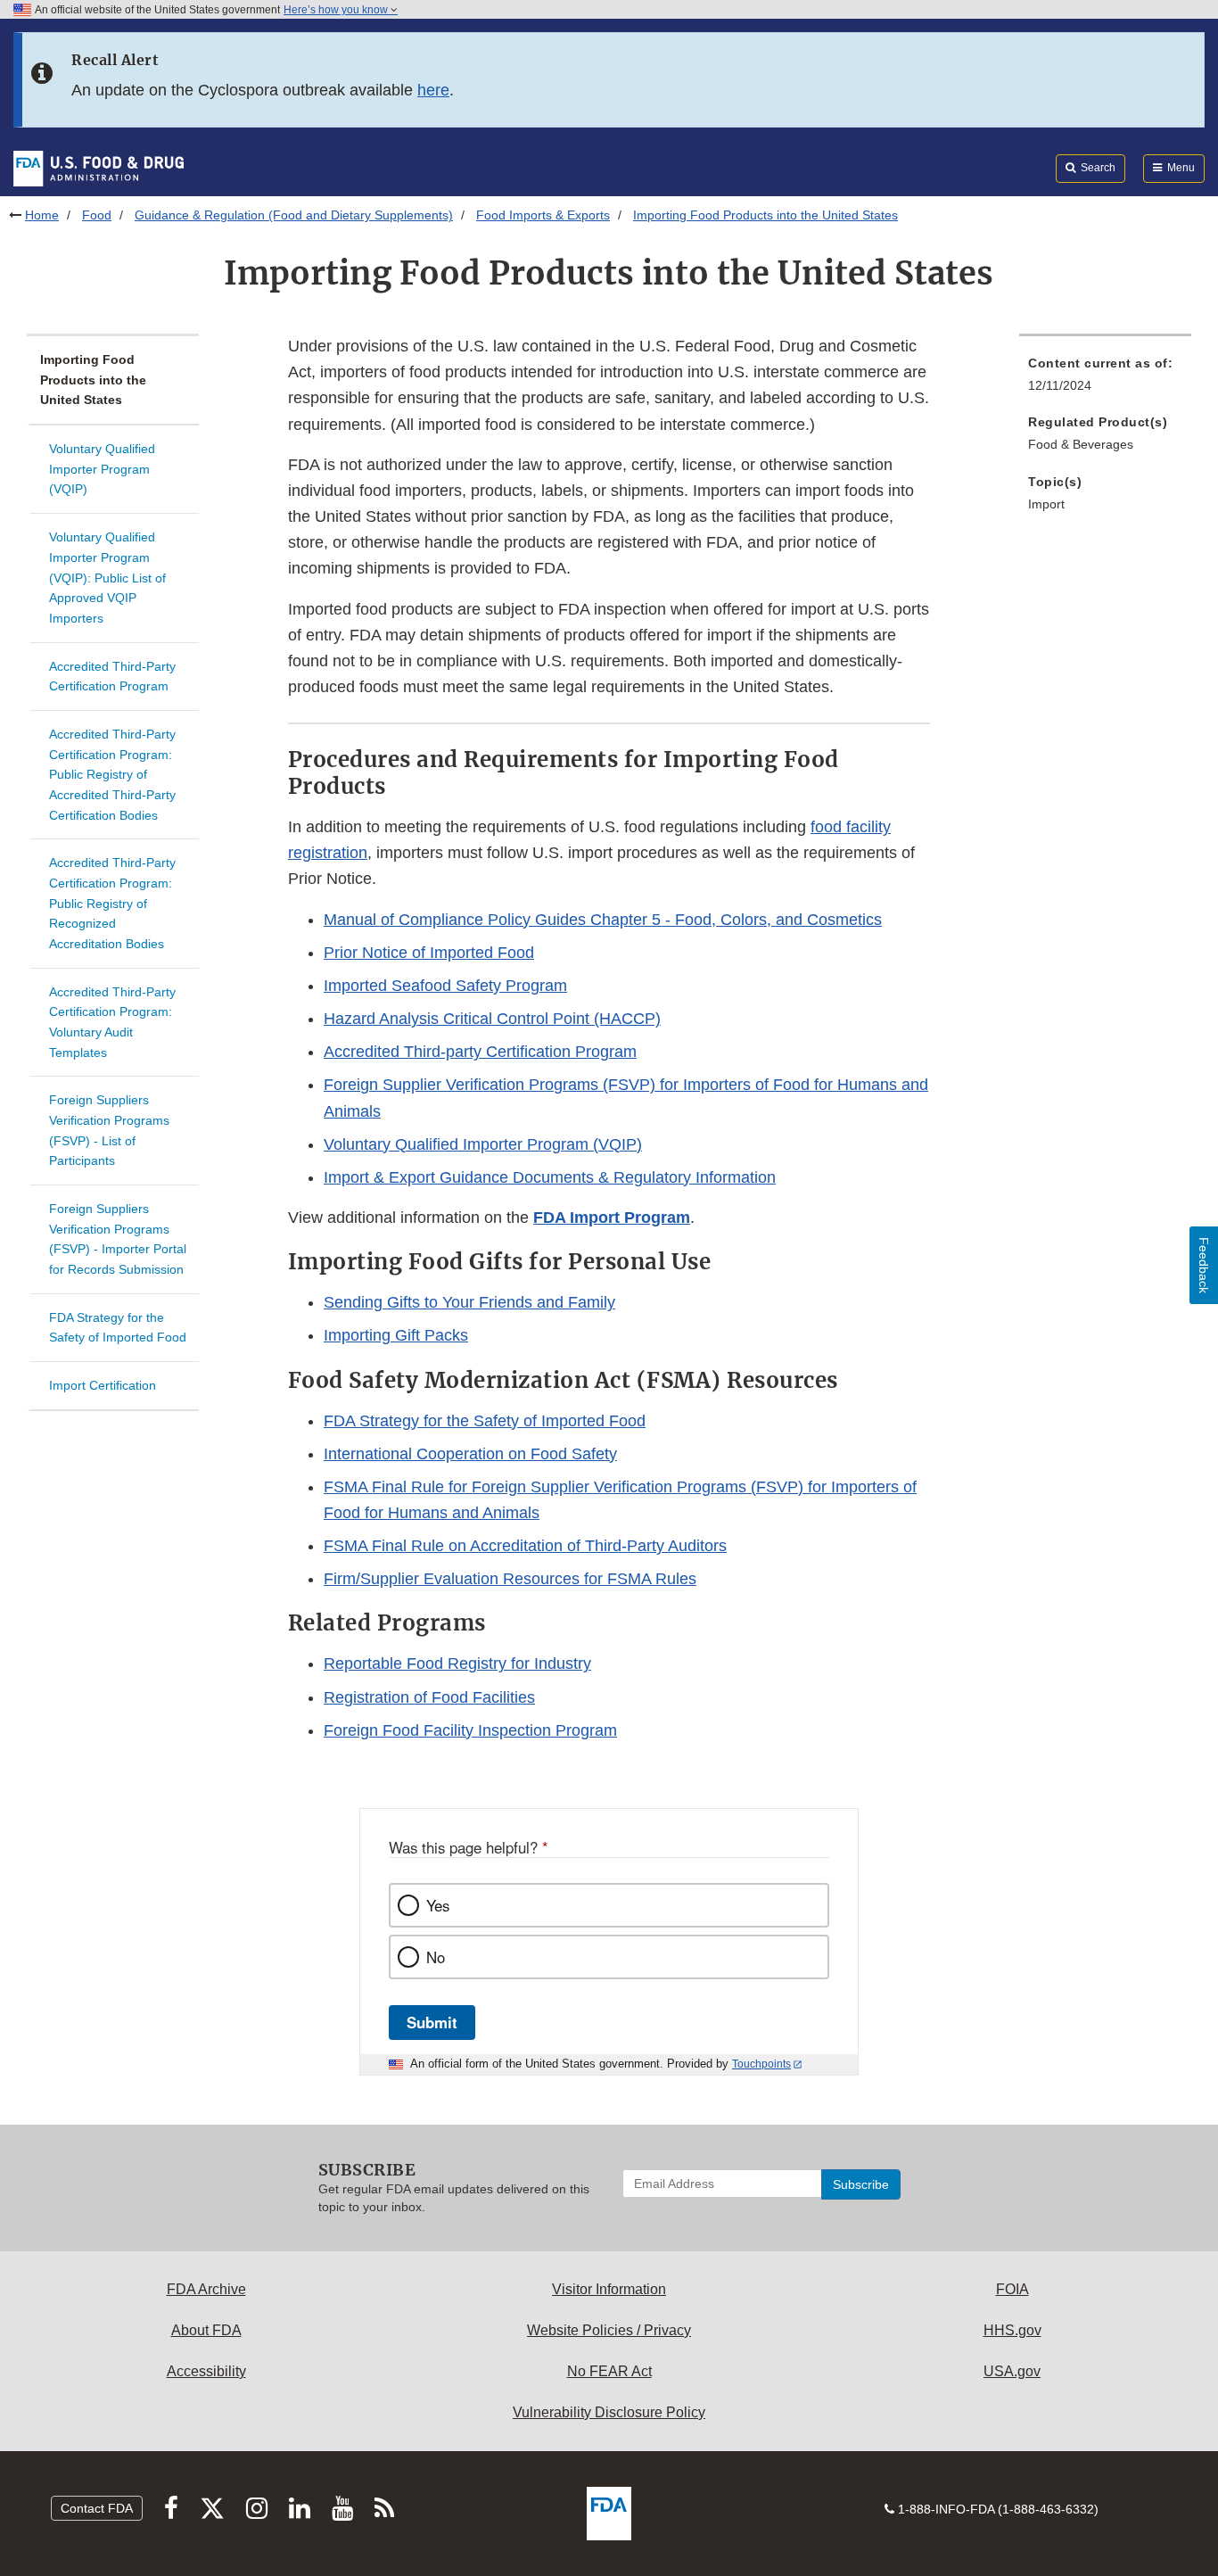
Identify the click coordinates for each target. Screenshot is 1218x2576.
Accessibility (206, 2371)
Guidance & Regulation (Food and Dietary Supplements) (294, 215)
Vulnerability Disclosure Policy (609, 2412)
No (436, 1957)
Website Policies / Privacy (609, 2330)
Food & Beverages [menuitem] (1081, 444)
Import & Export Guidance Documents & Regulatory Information (550, 1177)
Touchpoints (761, 2064)
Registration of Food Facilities (429, 1697)
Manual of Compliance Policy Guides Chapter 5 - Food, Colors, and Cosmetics (603, 920)
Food (97, 215)
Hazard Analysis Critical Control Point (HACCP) (492, 1019)
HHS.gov (1012, 2330)
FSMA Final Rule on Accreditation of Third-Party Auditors (525, 1546)
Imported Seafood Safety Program (445, 986)
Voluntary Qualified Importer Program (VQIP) (102, 469)
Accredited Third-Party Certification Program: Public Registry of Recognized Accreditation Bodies (112, 903)
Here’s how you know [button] (337, 10)
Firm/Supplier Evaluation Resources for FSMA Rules (510, 1579)
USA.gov (1012, 2371)
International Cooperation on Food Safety (470, 1454)
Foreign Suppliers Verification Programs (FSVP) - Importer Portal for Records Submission (118, 1239)
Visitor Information (609, 2289)
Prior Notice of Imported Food (429, 953)
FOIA (1012, 2289)
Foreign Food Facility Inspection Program (470, 1730)
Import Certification (103, 1385)
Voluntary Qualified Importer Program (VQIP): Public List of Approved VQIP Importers (107, 578)
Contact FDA (97, 2508)
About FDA (206, 2330)
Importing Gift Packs (396, 1335)
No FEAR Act (609, 2371)
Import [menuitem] (1046, 504)
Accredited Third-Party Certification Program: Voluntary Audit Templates (112, 1022)
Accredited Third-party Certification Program (480, 1052)
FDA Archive (206, 2289)
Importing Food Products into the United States (93, 380)
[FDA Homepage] (99, 168)
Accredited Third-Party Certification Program (112, 677)
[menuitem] (1105, 380)
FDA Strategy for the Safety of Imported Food (118, 1328)
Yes (438, 1905)
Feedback (1204, 1265)
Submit (432, 2022)
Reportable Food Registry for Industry (457, 1664)
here (433, 90)
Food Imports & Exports (543, 215)
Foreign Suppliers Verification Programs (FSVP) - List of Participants (109, 1130)
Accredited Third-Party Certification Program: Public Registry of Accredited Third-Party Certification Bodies (112, 775)
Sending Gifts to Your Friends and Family (469, 1302)
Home (42, 215)
